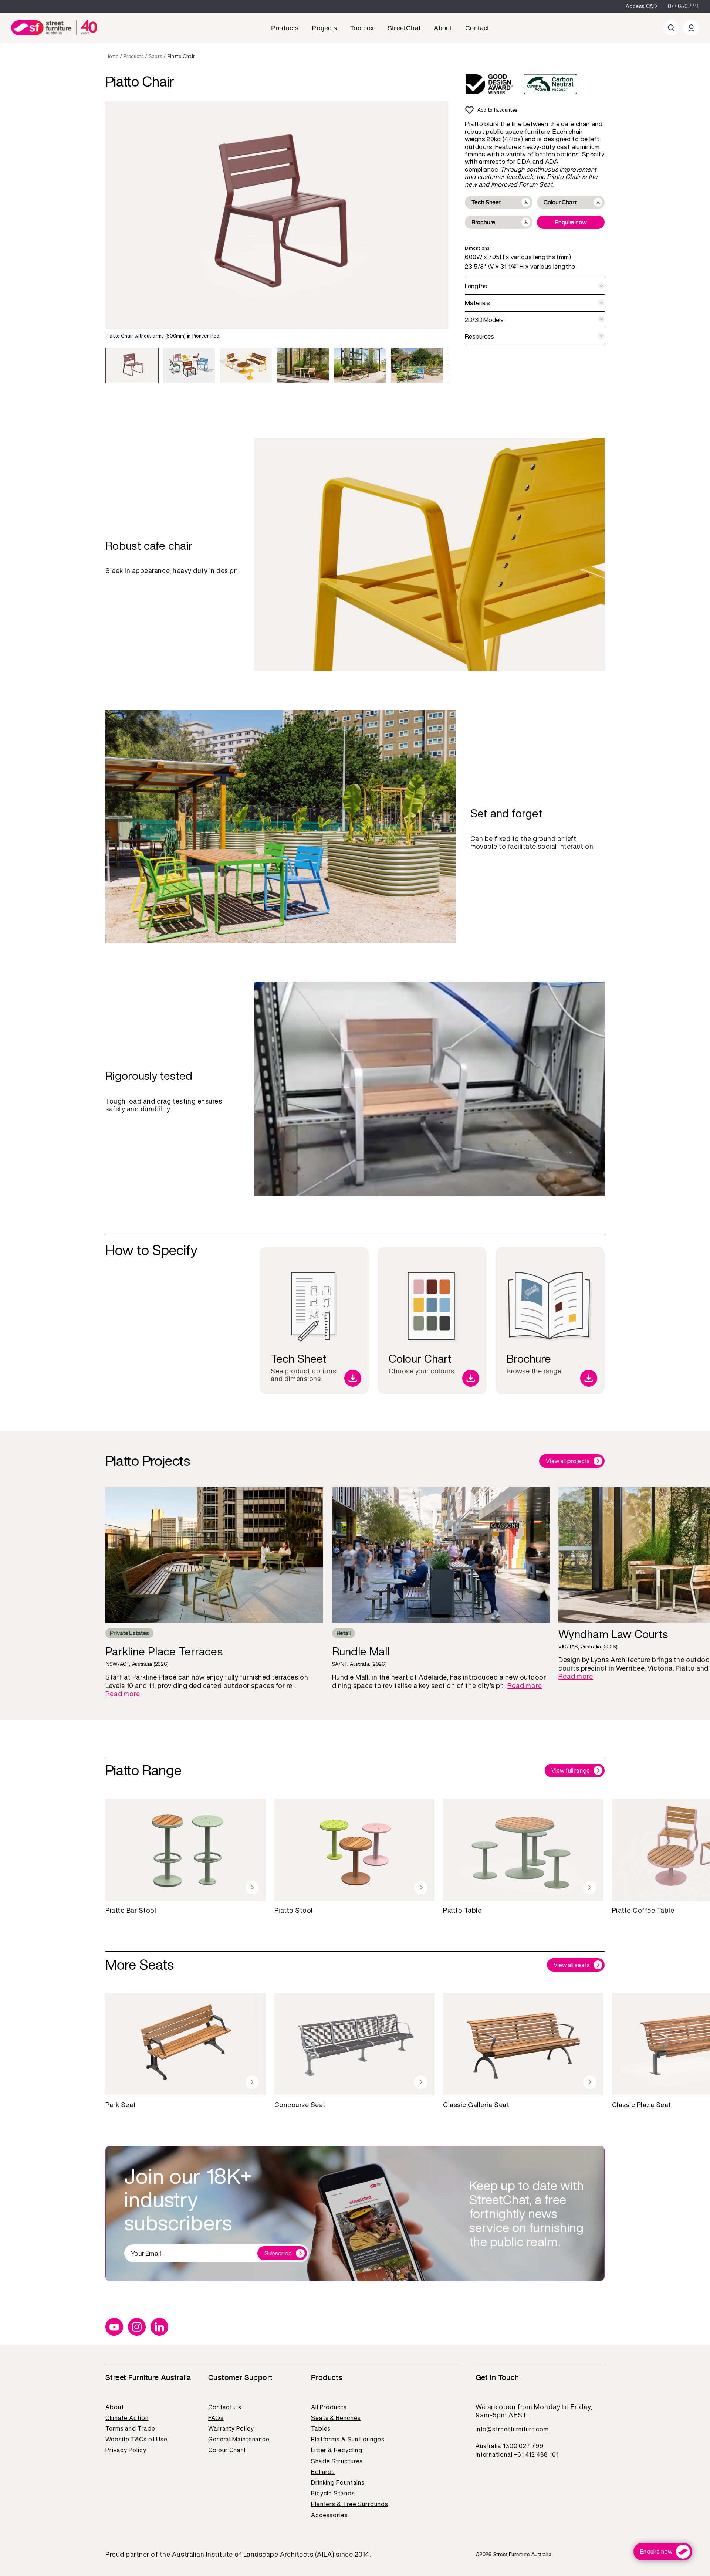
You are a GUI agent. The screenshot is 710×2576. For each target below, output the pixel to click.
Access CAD (641, 6)
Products (285, 28)
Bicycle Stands (333, 2493)
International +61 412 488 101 (517, 2454)
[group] (132, 365)
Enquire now (571, 222)
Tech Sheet (486, 202)
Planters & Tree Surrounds (350, 2504)
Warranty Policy (231, 2428)
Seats (155, 56)
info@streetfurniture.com (512, 2429)
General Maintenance (239, 2439)
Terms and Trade (130, 2428)
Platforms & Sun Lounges (348, 2439)
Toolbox (362, 28)
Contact (477, 28)
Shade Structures (337, 2461)
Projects (324, 28)
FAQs (216, 2418)
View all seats (572, 1965)
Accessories (329, 2515)
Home (112, 56)
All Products (329, 2407)
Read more (123, 1694)
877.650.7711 (683, 6)
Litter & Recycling (337, 2450)
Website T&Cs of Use (136, 2439)
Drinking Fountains (338, 2482)
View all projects (568, 1461)
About (443, 28)
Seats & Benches (336, 2418)
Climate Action (127, 2418)
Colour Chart (560, 202)
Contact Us (225, 2407)
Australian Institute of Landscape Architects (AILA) (253, 2555)
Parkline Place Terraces (164, 1652)
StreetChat (404, 28)
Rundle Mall (361, 1652)
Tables (321, 2428)
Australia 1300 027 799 (510, 2446)
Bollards (323, 2472)
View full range (571, 1770)
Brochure (483, 222)
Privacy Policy (126, 2450)
